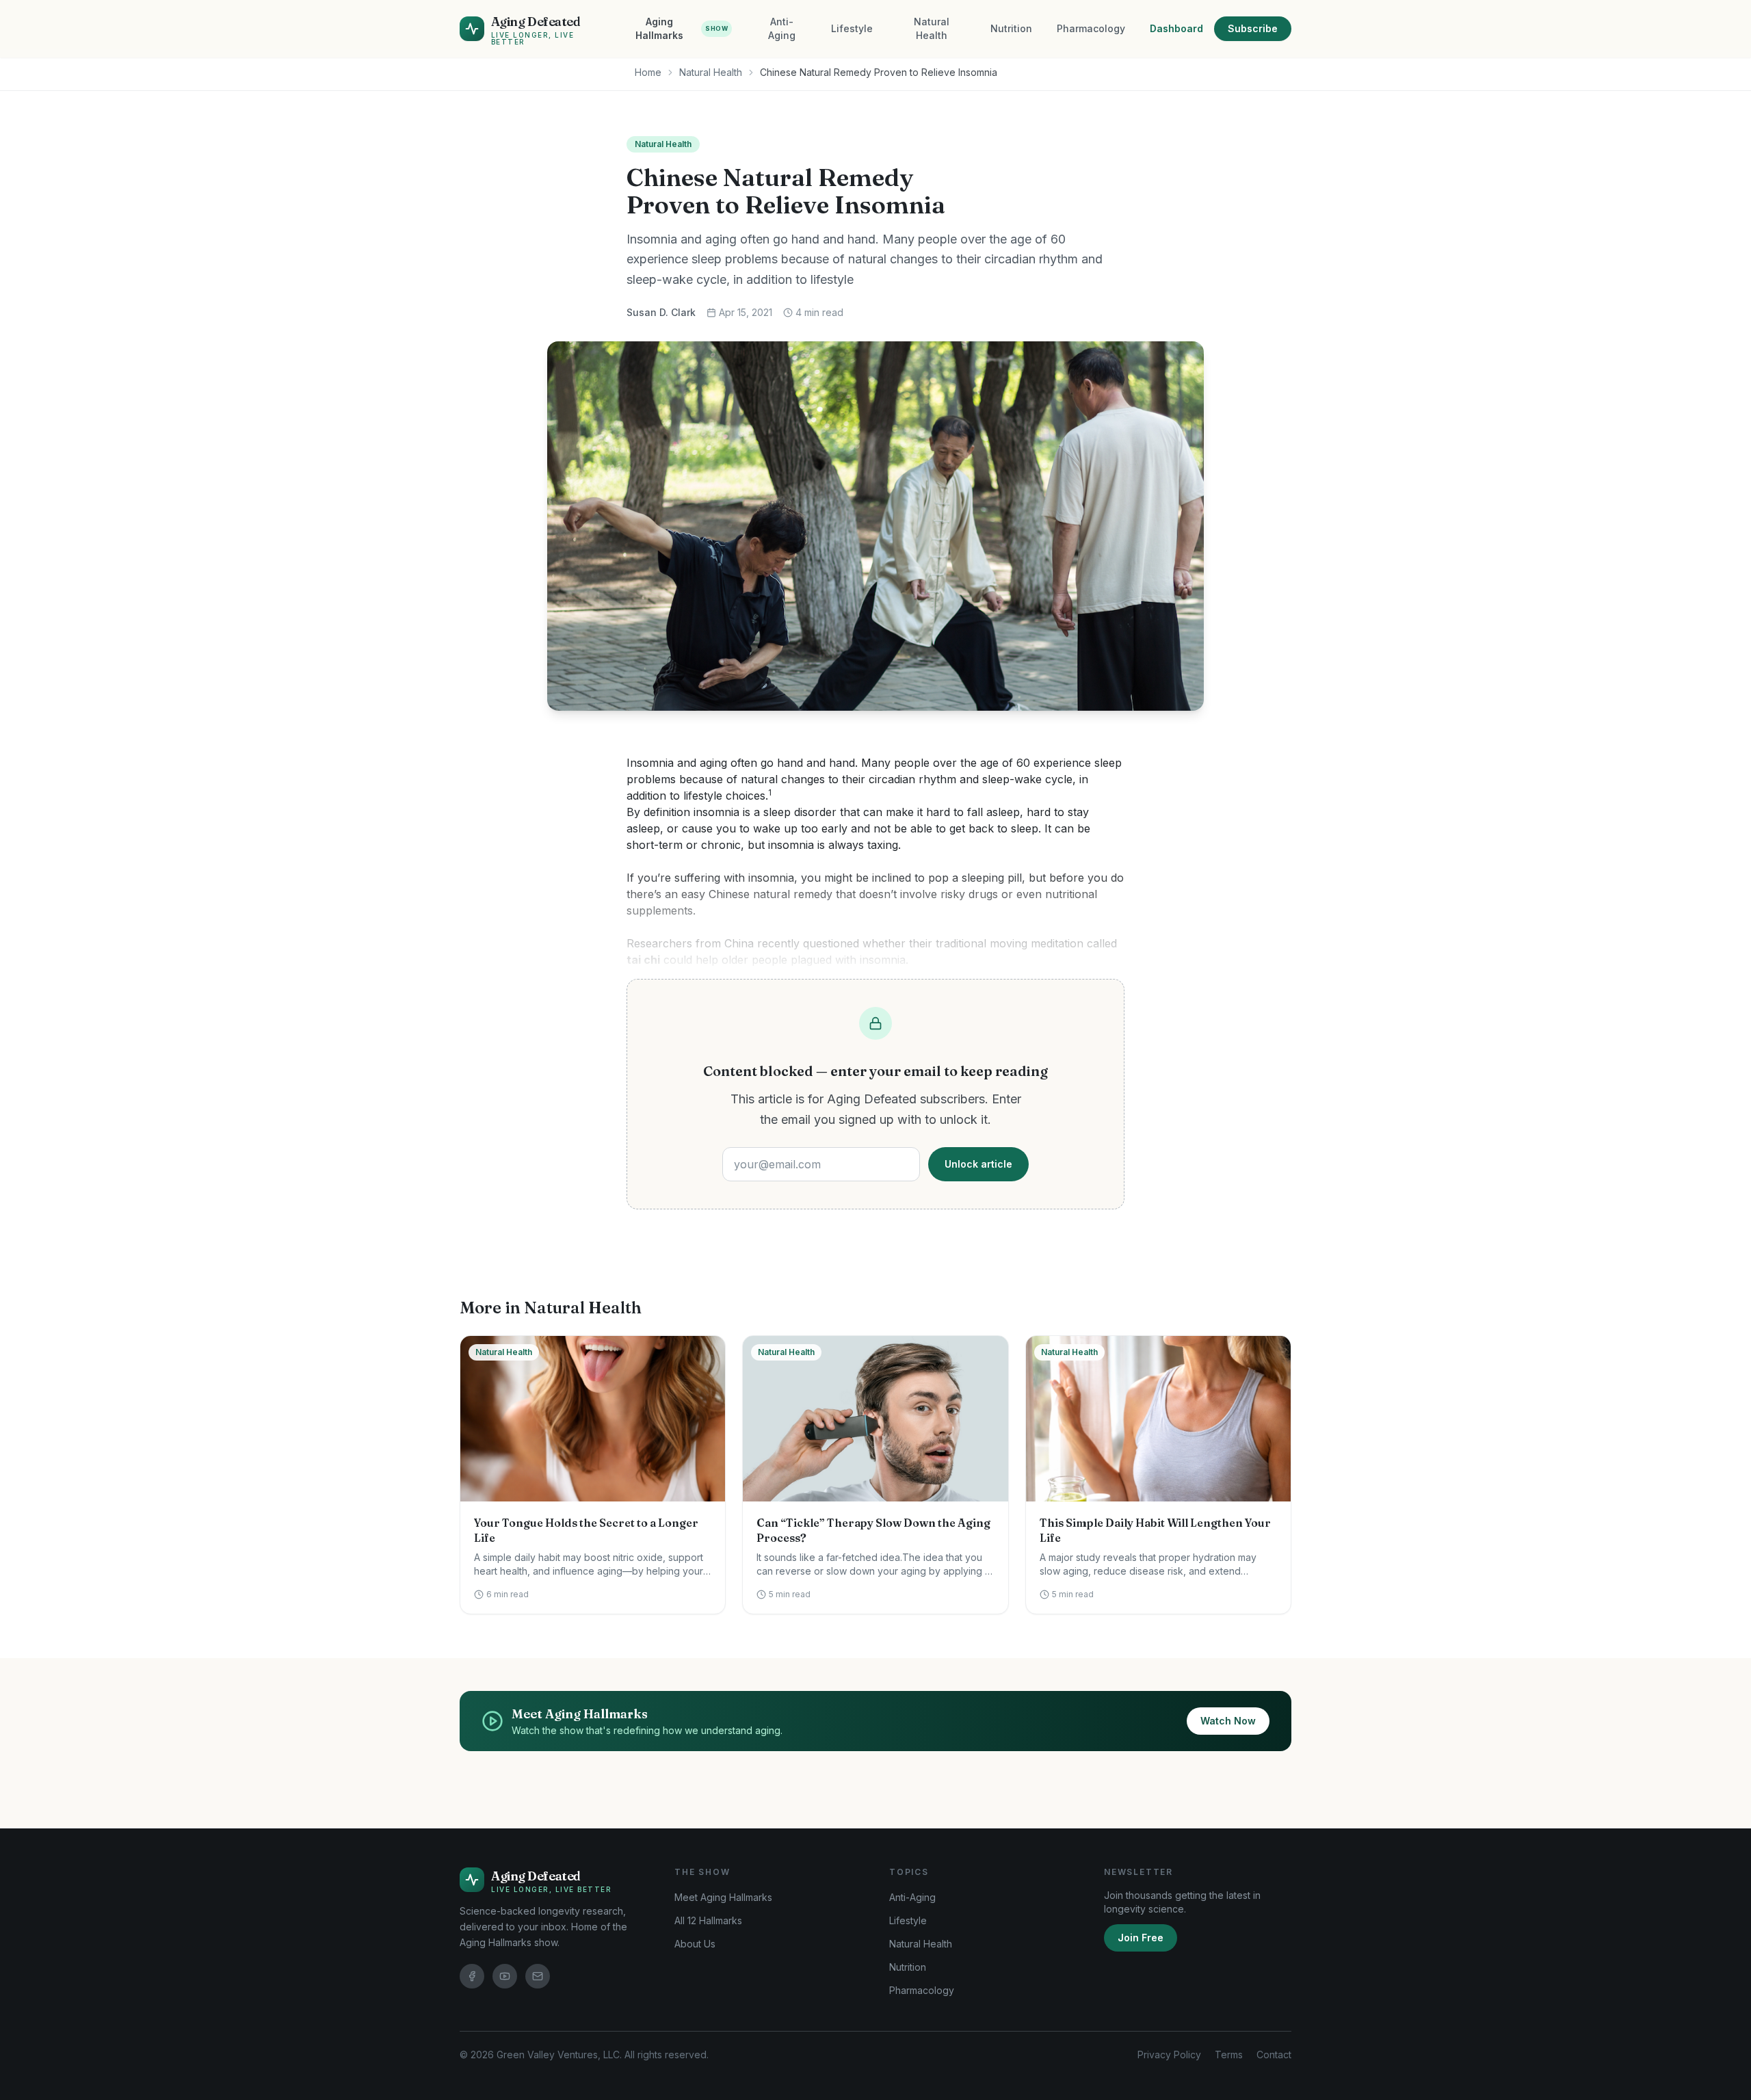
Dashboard (1176, 28)
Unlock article (978, 1164)
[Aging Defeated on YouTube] (505, 1976)
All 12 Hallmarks (708, 1920)
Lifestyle (852, 28)
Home (648, 72)
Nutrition (1011, 28)
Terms (1229, 2055)
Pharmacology (1091, 28)
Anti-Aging (782, 28)
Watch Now (1228, 1721)
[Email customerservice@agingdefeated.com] (538, 1976)
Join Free (1141, 1938)
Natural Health (932, 28)
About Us (695, 1944)
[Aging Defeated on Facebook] (472, 1976)
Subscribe (1253, 28)
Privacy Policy (1169, 2055)
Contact (1274, 2055)
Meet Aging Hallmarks (723, 1897)
